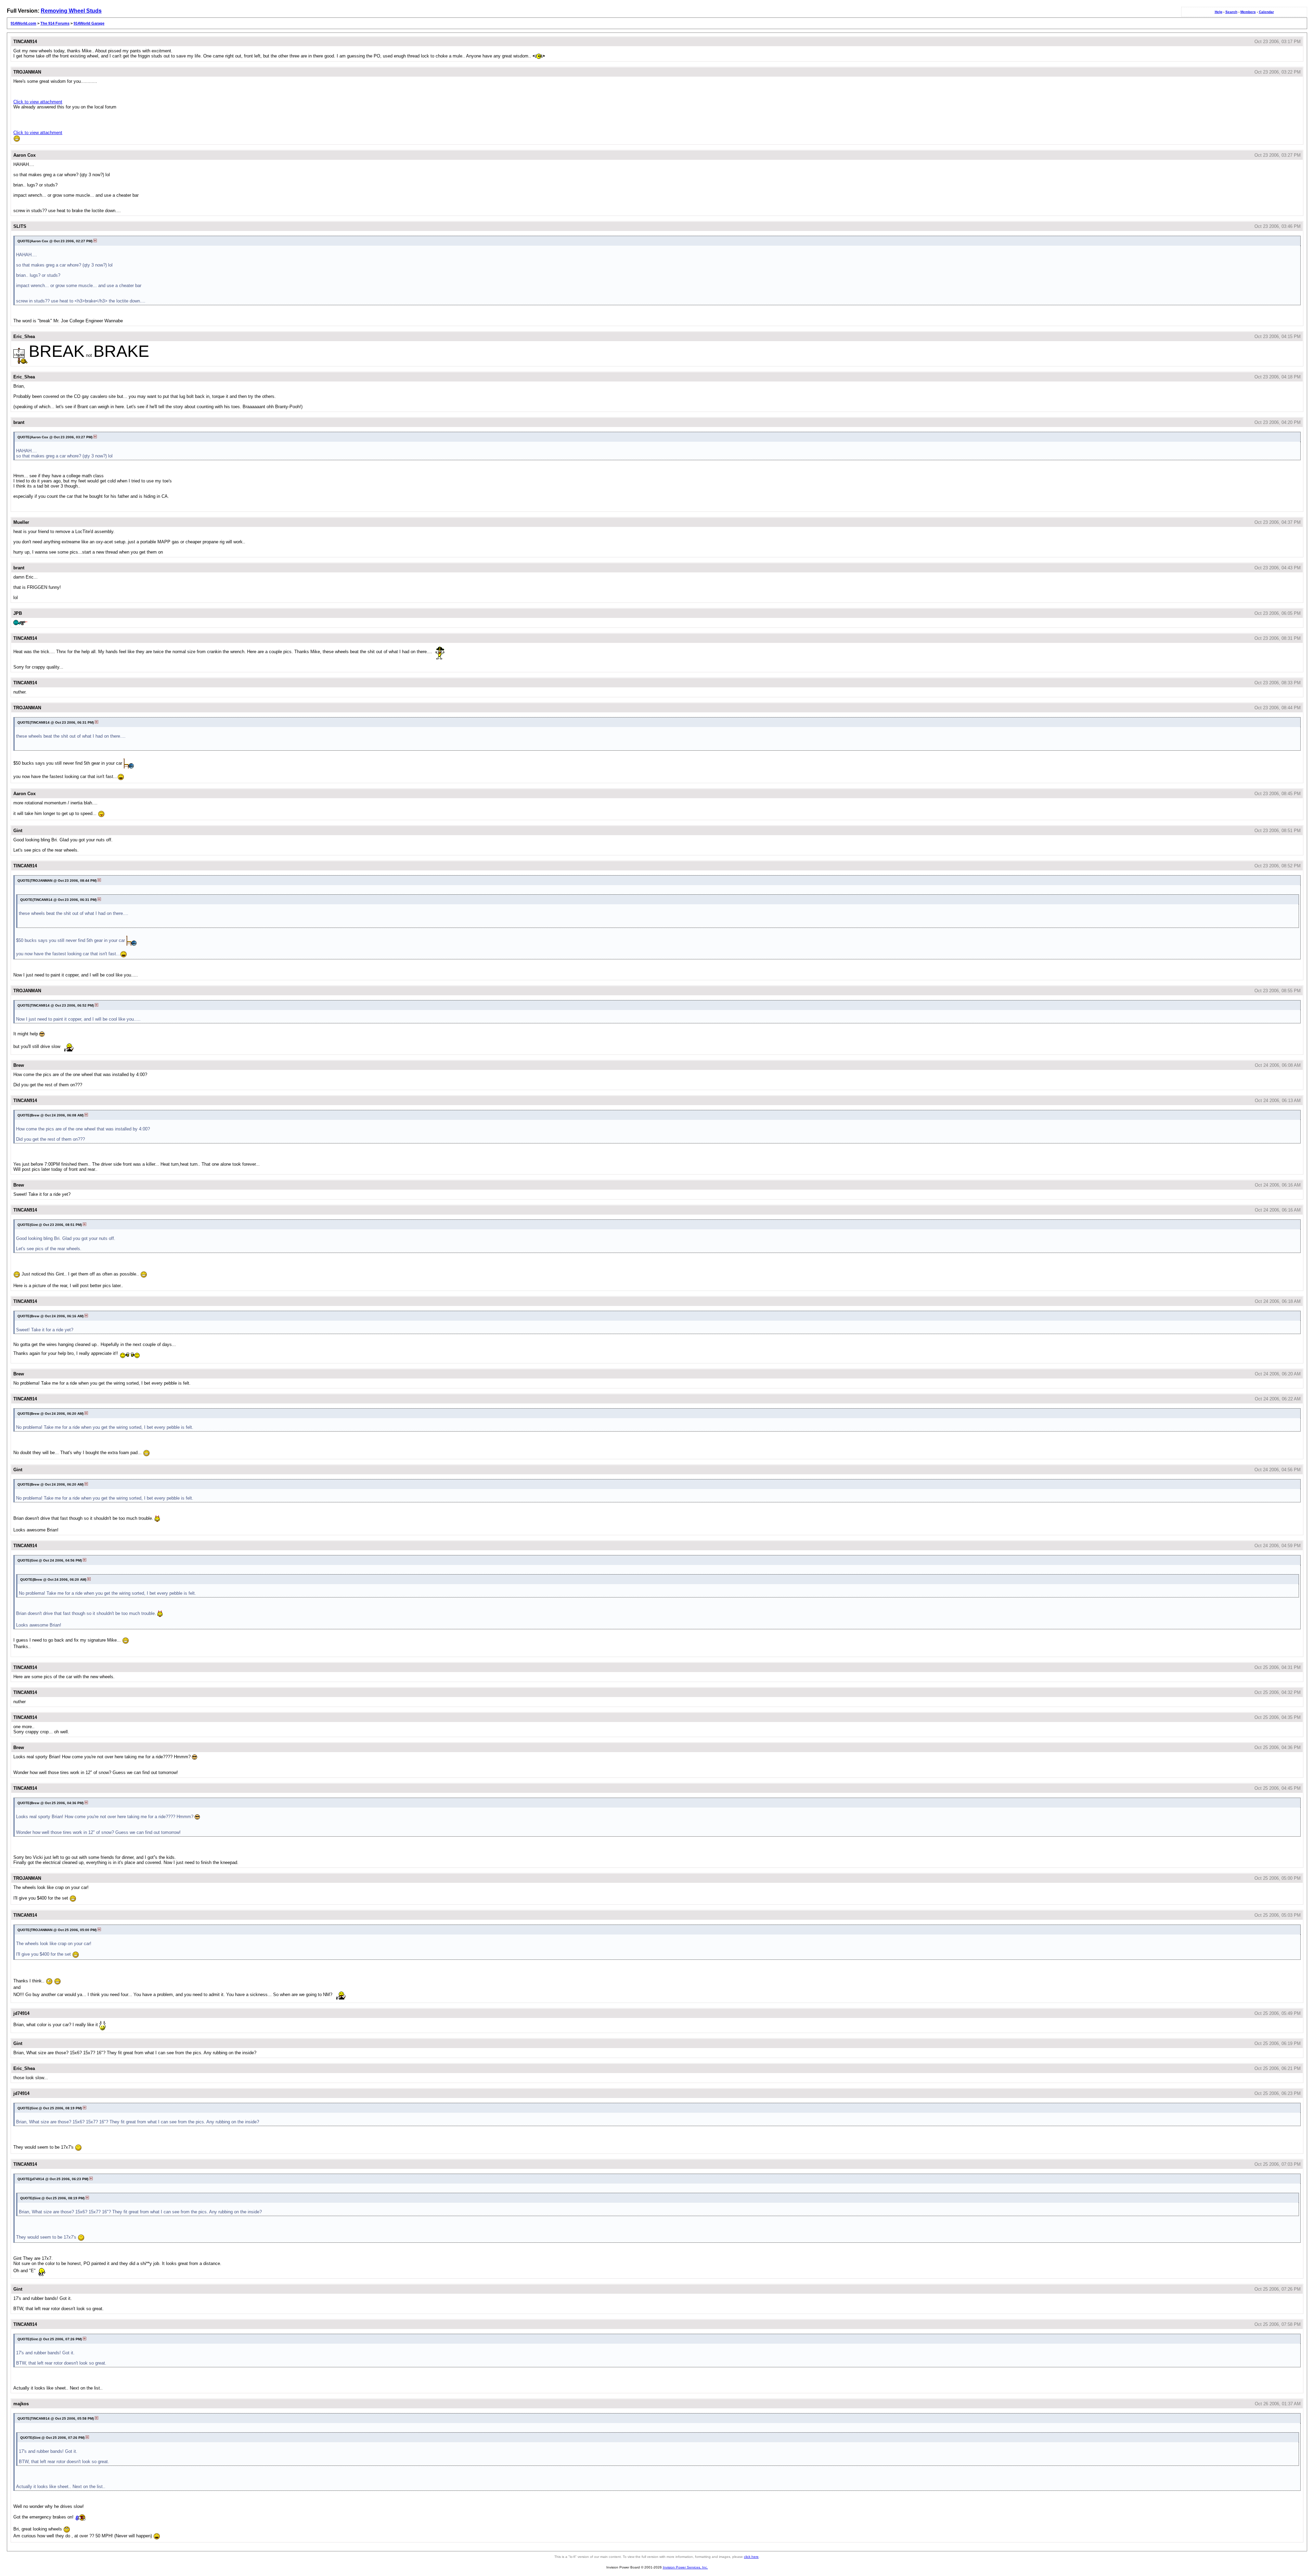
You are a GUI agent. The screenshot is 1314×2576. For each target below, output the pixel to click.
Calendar (1266, 12)
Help (1219, 12)
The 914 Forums (55, 23)
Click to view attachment (38, 102)
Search (1231, 12)
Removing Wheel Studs (71, 11)
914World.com (23, 23)
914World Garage (89, 23)
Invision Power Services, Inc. (685, 2567)
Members (1248, 12)
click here (751, 2557)
